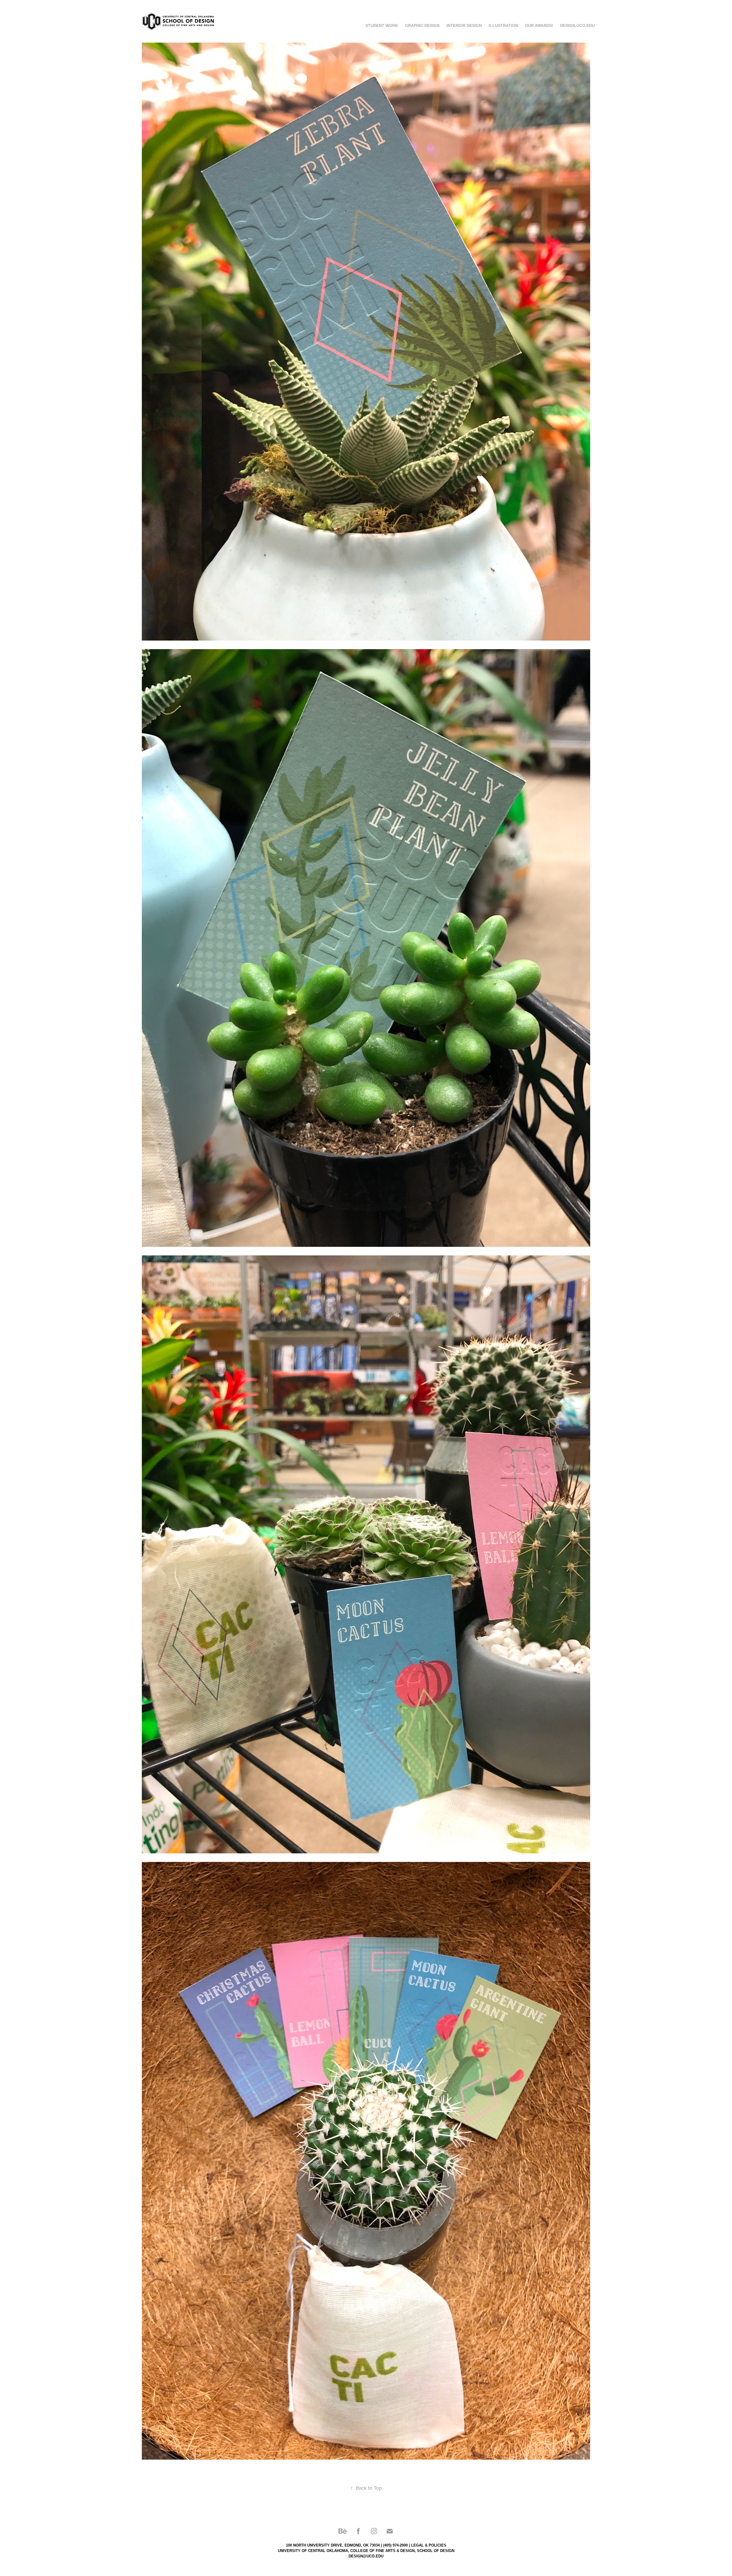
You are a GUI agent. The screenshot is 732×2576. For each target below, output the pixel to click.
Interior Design (464, 25)
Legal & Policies (429, 2545)
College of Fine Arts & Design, (383, 2551)
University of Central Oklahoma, (314, 2551)
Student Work (382, 25)
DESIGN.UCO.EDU (577, 25)
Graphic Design (422, 25)
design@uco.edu (366, 2556)
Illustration (503, 25)
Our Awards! (539, 25)
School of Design (436, 2551)
